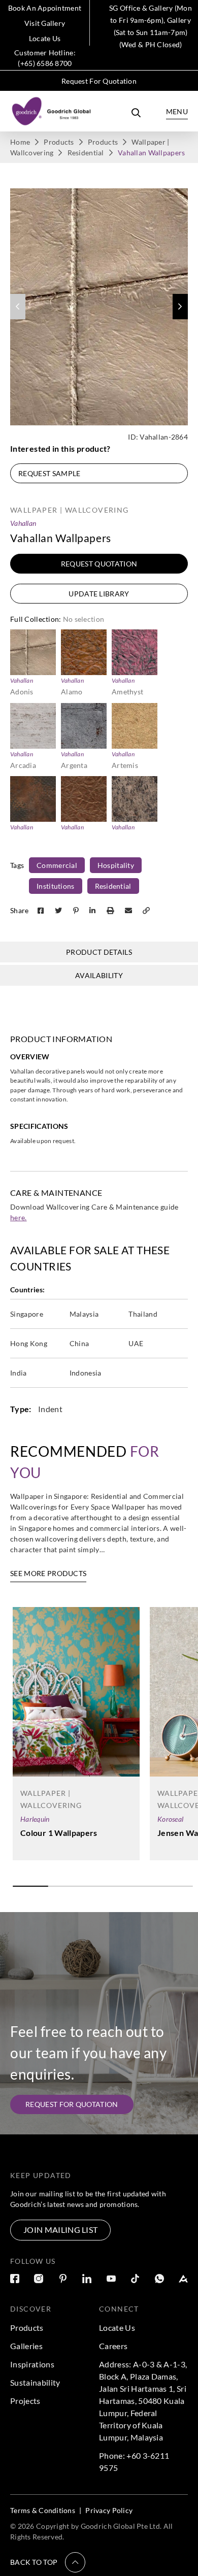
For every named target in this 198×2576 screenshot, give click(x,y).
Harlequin (35, 1819)
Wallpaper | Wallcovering (70, 510)
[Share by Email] (129, 910)
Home (20, 142)
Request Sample (49, 473)
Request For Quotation (99, 81)
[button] (180, 307)
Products (59, 142)
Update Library (99, 594)
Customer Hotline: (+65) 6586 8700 (45, 58)
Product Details (99, 952)
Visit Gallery (45, 23)
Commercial (57, 865)
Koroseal (170, 1819)
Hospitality (116, 865)
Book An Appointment (45, 8)
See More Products (48, 1573)
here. (19, 1217)
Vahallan (23, 523)
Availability (99, 975)
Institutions (55, 886)
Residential (86, 153)
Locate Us (45, 38)
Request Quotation (99, 564)
